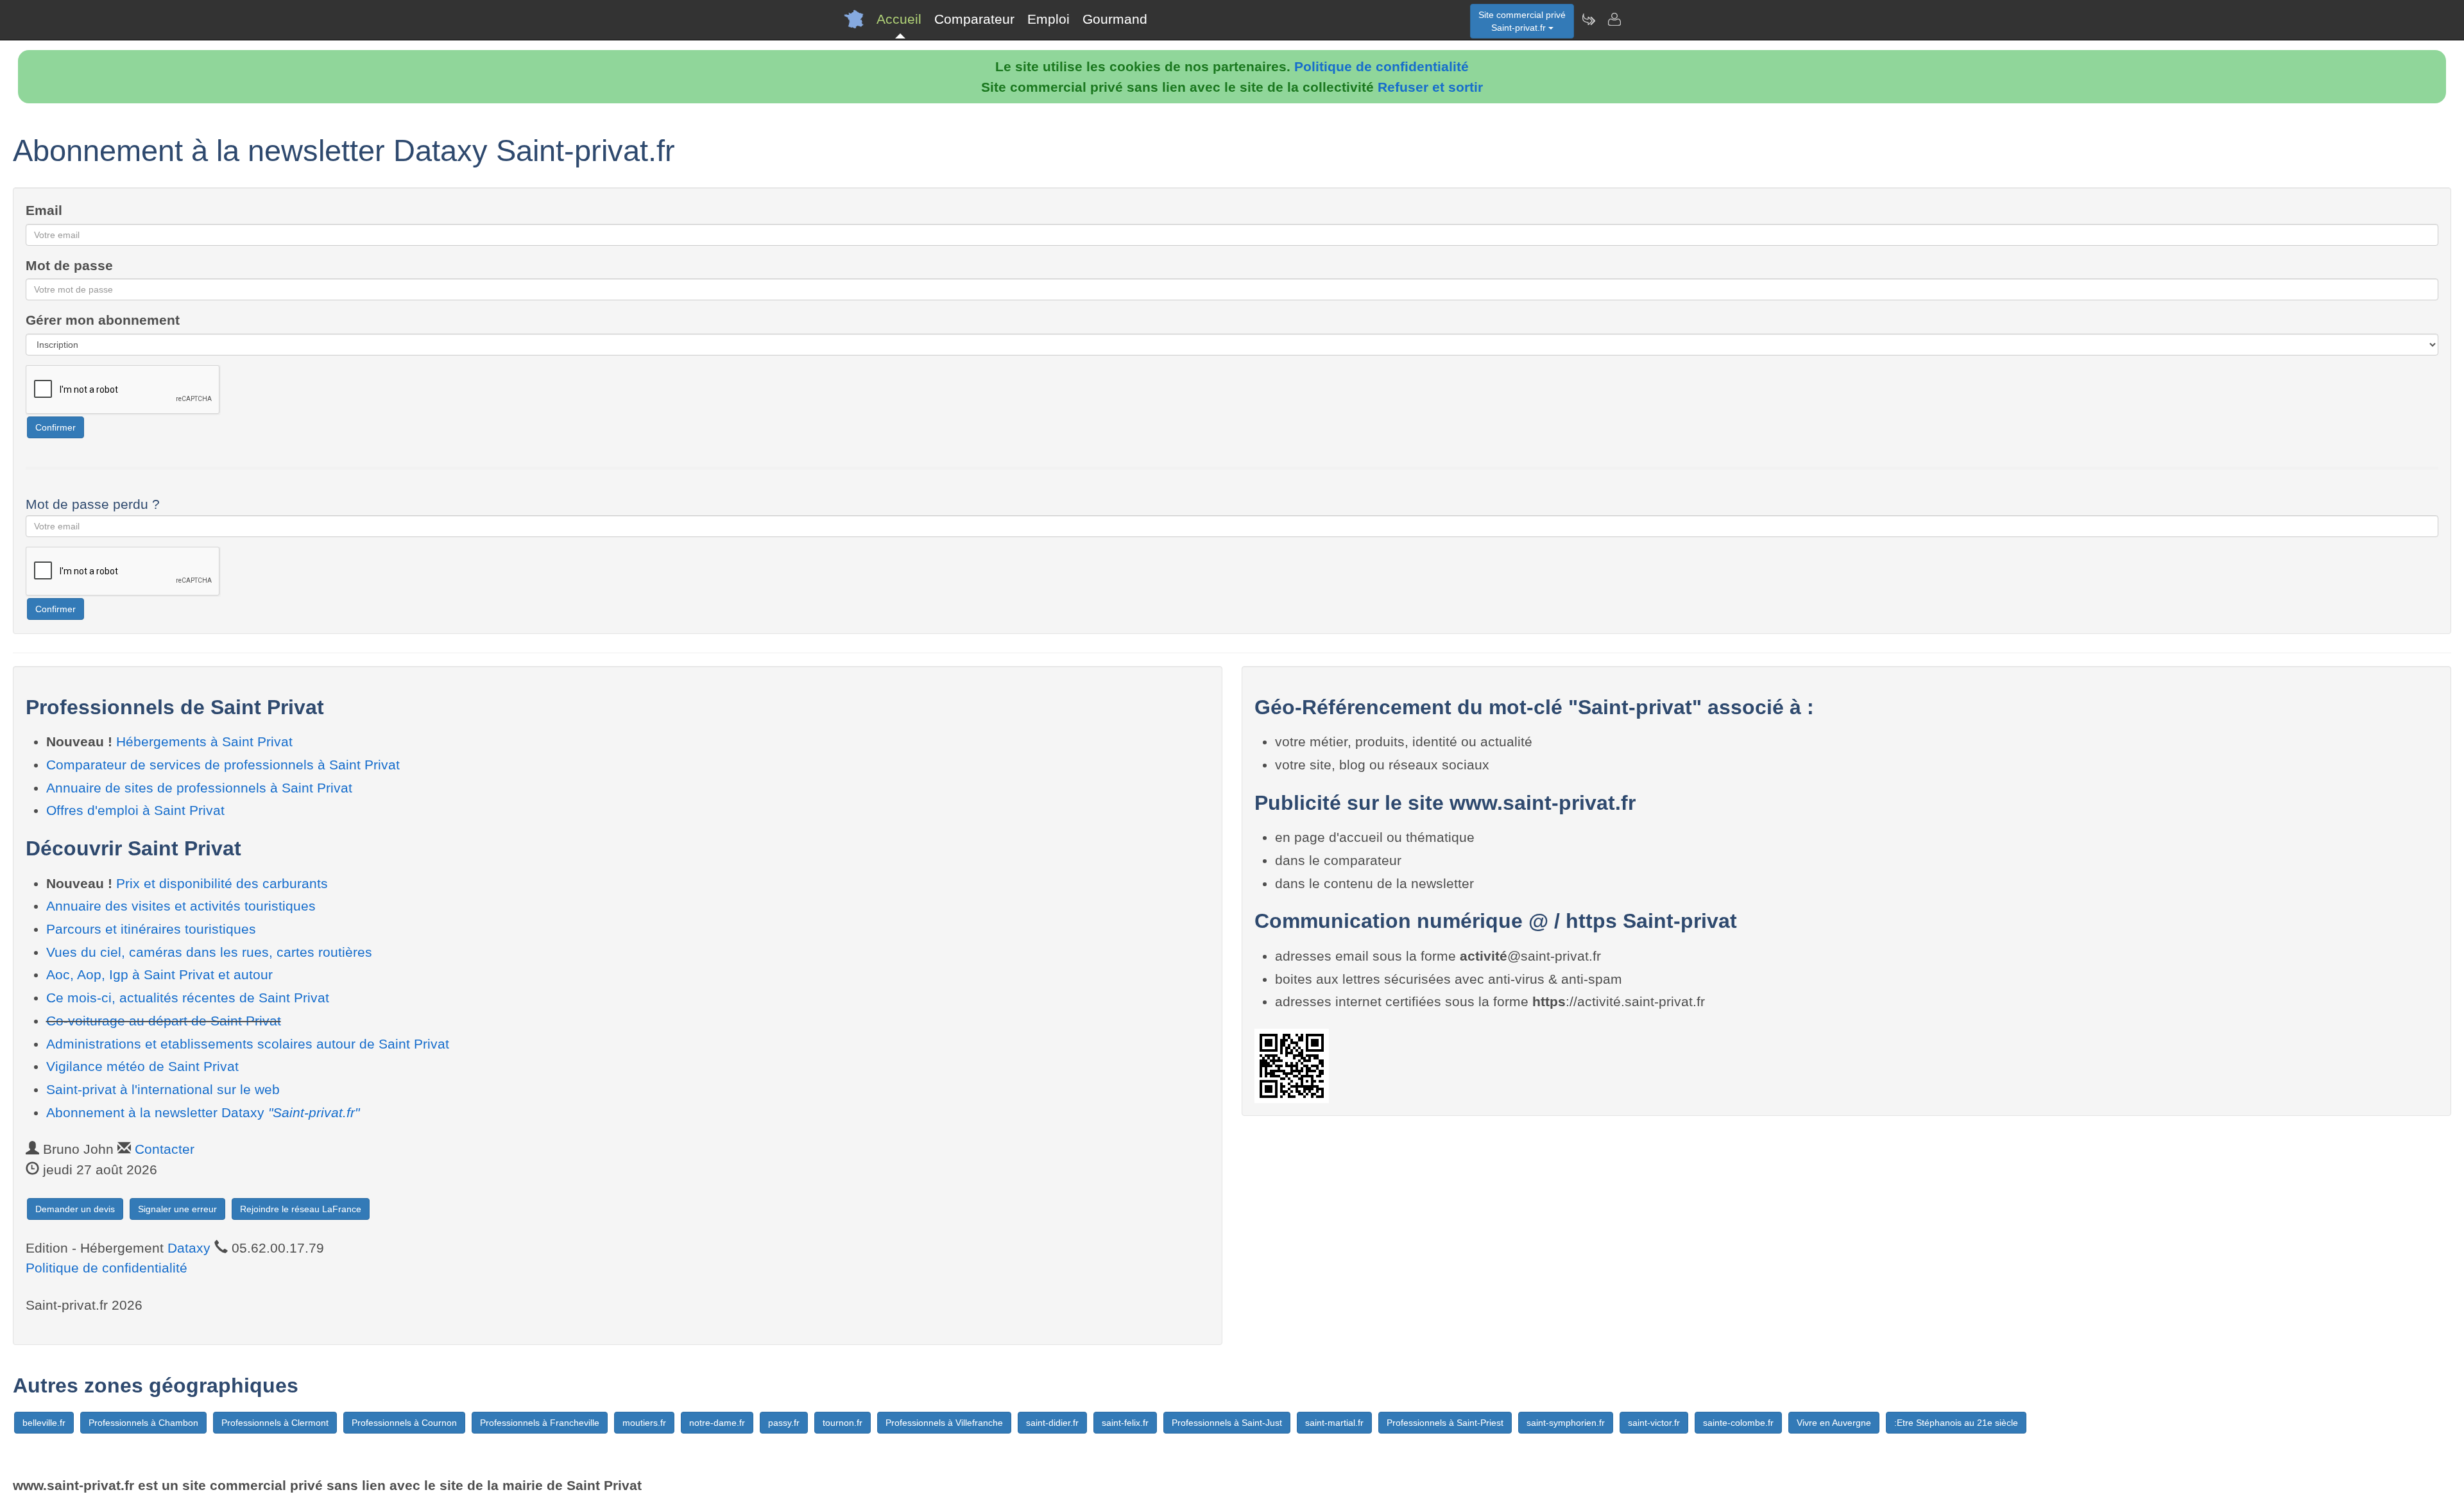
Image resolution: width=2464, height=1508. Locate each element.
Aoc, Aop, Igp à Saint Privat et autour (159, 974)
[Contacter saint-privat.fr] (1614, 19)
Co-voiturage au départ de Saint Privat (164, 1021)
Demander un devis (75, 1209)
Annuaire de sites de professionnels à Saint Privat (199, 788)
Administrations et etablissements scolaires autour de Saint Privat (248, 1044)
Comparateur (974, 19)
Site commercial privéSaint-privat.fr (1522, 21)
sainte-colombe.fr (1738, 1423)
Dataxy (189, 1248)
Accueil (899, 19)
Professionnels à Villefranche (944, 1423)
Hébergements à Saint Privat (204, 741)
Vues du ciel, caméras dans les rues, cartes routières (209, 952)
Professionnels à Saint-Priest (1445, 1423)
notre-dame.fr (717, 1423)
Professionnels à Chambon (143, 1423)
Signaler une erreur (177, 1209)
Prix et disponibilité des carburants (222, 883)
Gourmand (1115, 19)
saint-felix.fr (1125, 1423)
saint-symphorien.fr (1566, 1423)
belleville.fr (44, 1423)
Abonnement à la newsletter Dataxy (203, 1112)
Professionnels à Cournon (404, 1423)
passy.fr (784, 1423)
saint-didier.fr (1052, 1423)
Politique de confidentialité (1382, 66)
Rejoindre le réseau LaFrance (301, 1209)
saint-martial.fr (1334, 1423)
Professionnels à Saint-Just (1227, 1423)
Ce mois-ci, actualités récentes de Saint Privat (188, 998)
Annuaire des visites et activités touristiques (181, 906)
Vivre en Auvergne (1834, 1423)
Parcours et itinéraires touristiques (151, 929)
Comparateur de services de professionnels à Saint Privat (223, 765)
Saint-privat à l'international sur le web (163, 1089)
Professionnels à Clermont (275, 1423)
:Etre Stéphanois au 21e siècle (1956, 1423)
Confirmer (56, 427)
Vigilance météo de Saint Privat (142, 1066)
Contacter (165, 1149)
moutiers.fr (644, 1423)
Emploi (1048, 19)
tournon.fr (843, 1423)
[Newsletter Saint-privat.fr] (1588, 19)
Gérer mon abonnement (103, 320)
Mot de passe (69, 265)
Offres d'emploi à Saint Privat (135, 810)
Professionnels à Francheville (540, 1423)
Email (44, 210)
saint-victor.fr (1654, 1423)
